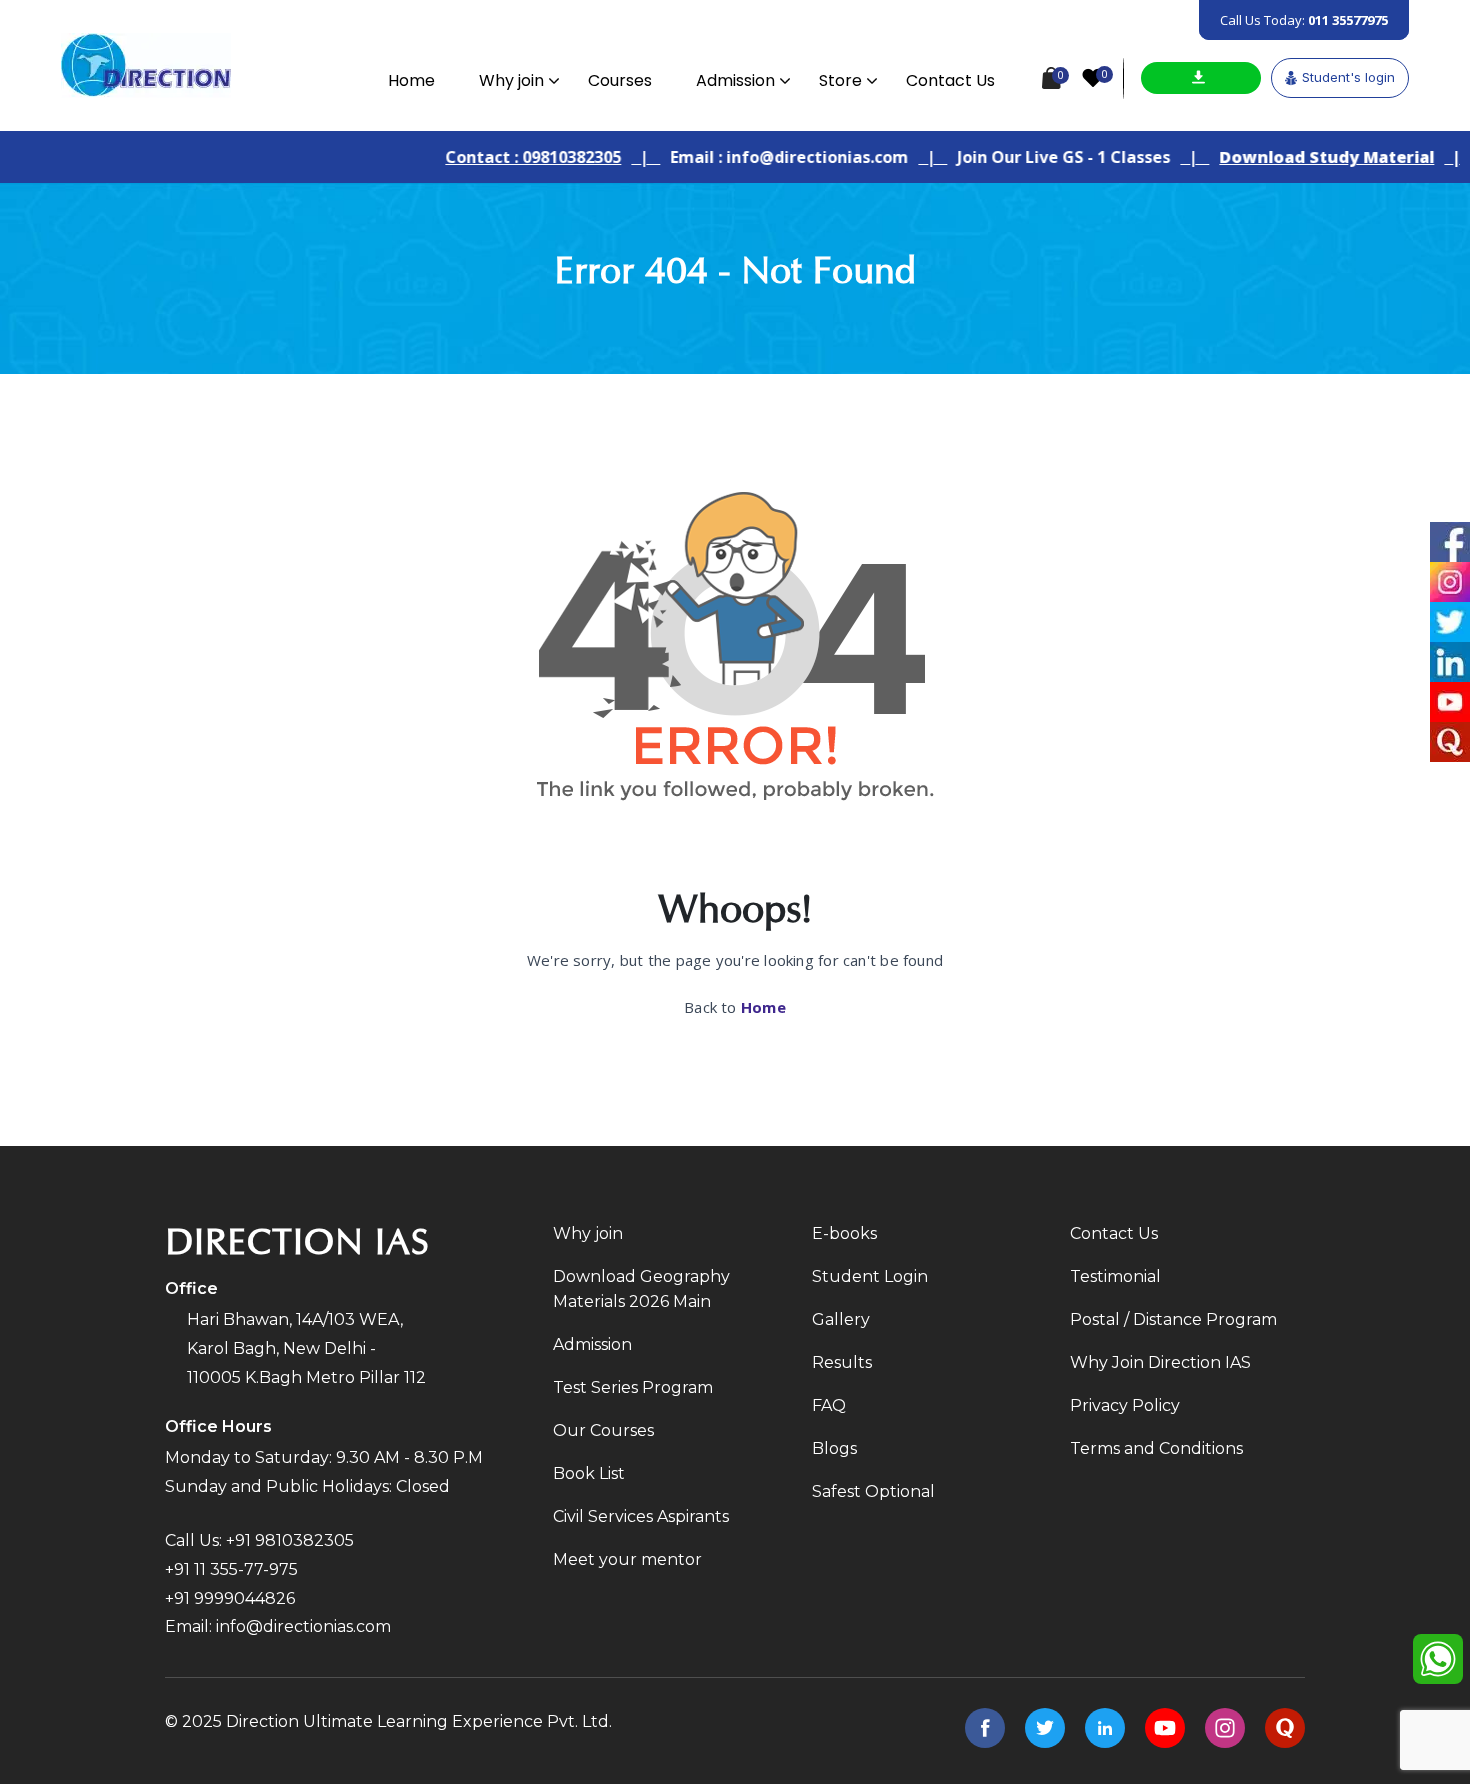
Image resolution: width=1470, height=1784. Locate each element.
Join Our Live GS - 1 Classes (1036, 157)
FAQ (829, 1405)
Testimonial (1115, 1276)
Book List (589, 1473)
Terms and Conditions (1156, 1448)
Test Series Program (633, 1387)
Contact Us (950, 80)
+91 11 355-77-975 (231, 1569)
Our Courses (603, 1430)
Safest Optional (873, 1491)
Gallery (841, 1319)
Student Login (870, 1276)
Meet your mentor (627, 1559)
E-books (844, 1233)
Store (840, 80)
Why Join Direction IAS (1160, 1362)
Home (411, 80)
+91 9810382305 (290, 1540)
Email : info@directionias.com (762, 157)
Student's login (1348, 77)
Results (842, 1362)
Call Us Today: (1304, 20)
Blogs (834, 1448)
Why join (511, 80)
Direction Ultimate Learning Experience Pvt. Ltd (417, 1721)
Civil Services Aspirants (641, 1516)
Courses (620, 80)
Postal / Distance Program (1173, 1319)
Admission (735, 80)
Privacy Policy (1125, 1405)
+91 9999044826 (230, 1598)
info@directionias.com (303, 1626)
